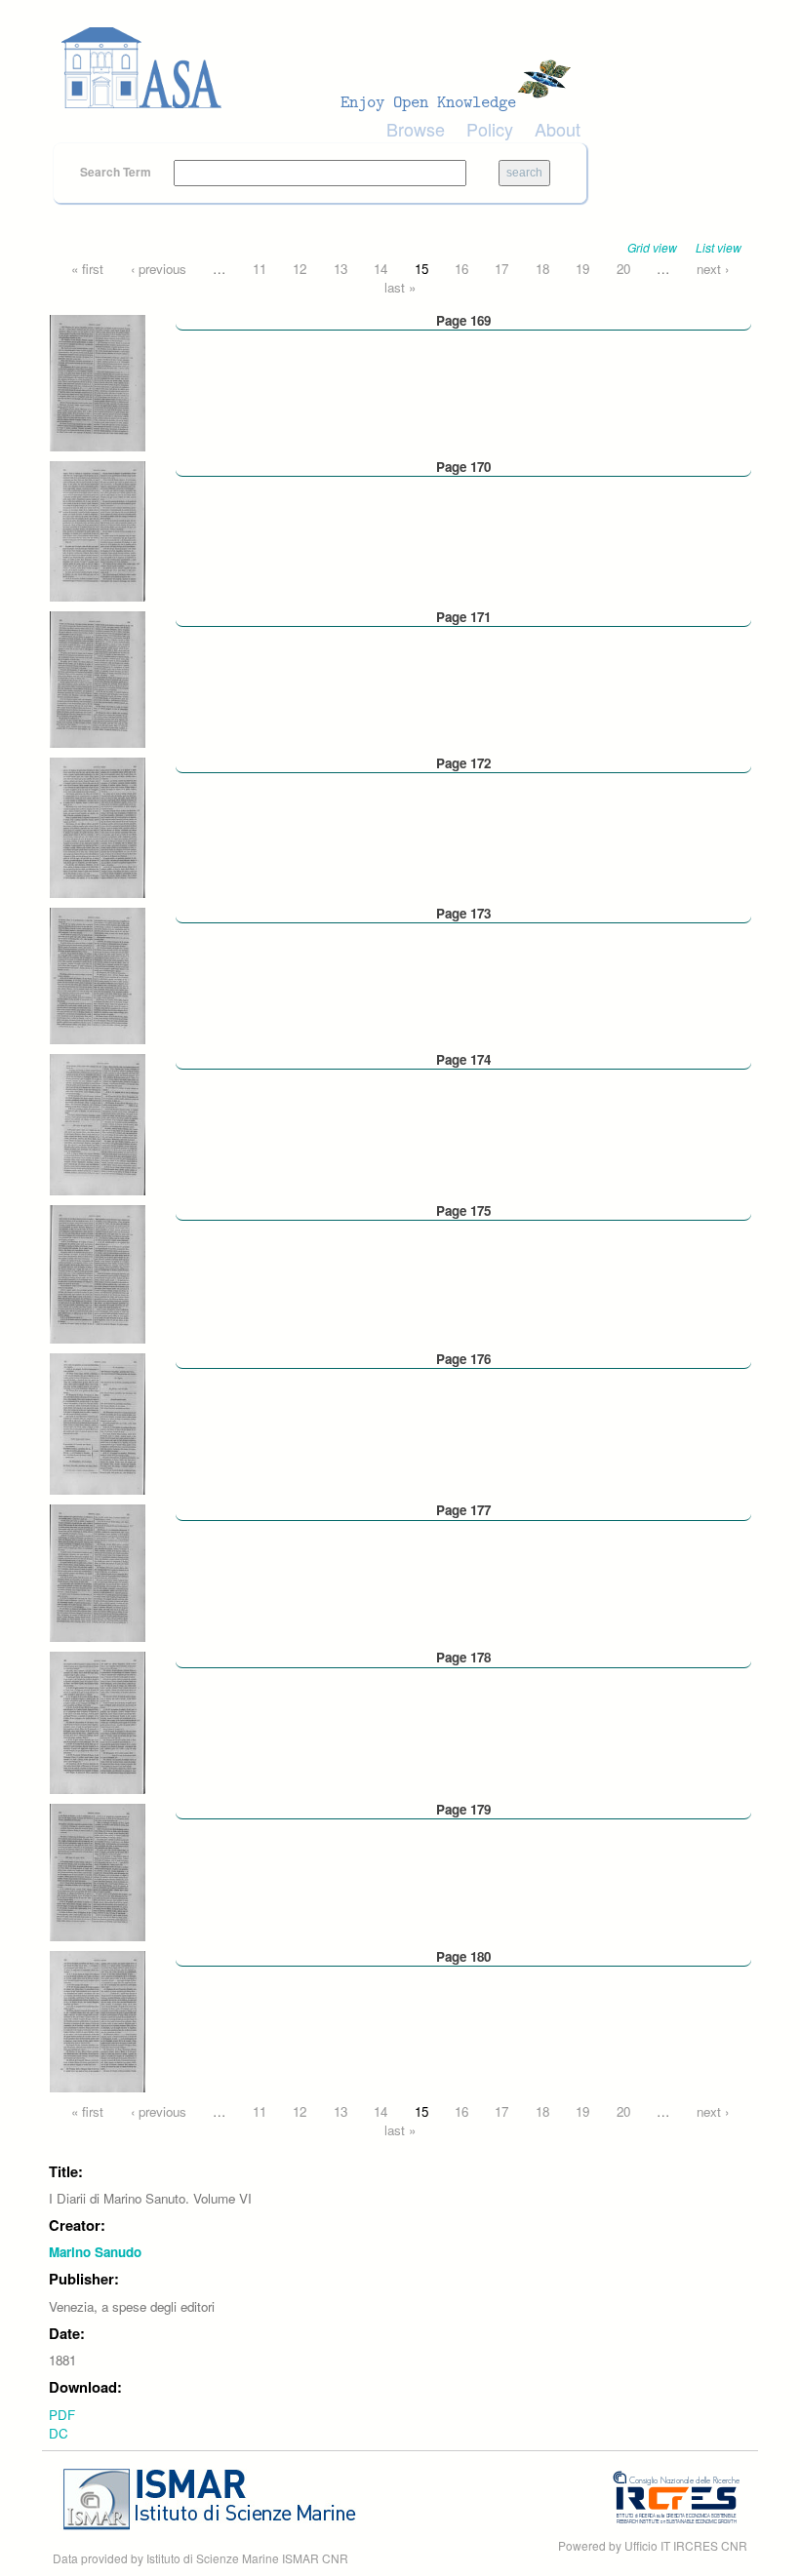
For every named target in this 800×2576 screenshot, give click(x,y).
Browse (416, 129)
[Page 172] (98, 826)
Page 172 (463, 763)
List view (719, 247)
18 (542, 269)
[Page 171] (98, 678)
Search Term (117, 172)
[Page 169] (98, 381)
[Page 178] (98, 1721)
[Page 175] (98, 1273)
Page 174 (463, 1059)
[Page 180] (98, 2020)
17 (501, 269)
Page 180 (463, 1956)
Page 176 (463, 1359)
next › (713, 269)
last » (400, 287)
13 (340, 269)
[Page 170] (98, 529)
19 (582, 269)
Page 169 (463, 320)
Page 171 (463, 617)
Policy (490, 129)
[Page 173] (98, 975)
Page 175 (463, 1210)
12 (300, 269)
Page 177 (463, 1510)
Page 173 (463, 913)
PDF (62, 2415)
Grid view (652, 247)
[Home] (322, 68)
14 (380, 269)
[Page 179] (98, 1871)
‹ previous (159, 269)
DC (59, 2433)
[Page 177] (98, 1571)
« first (87, 269)
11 (260, 269)
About (558, 129)
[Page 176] (98, 1422)
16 (461, 269)
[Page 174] (98, 1123)
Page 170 (463, 467)
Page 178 (463, 1657)
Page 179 (463, 1809)
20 (623, 269)
